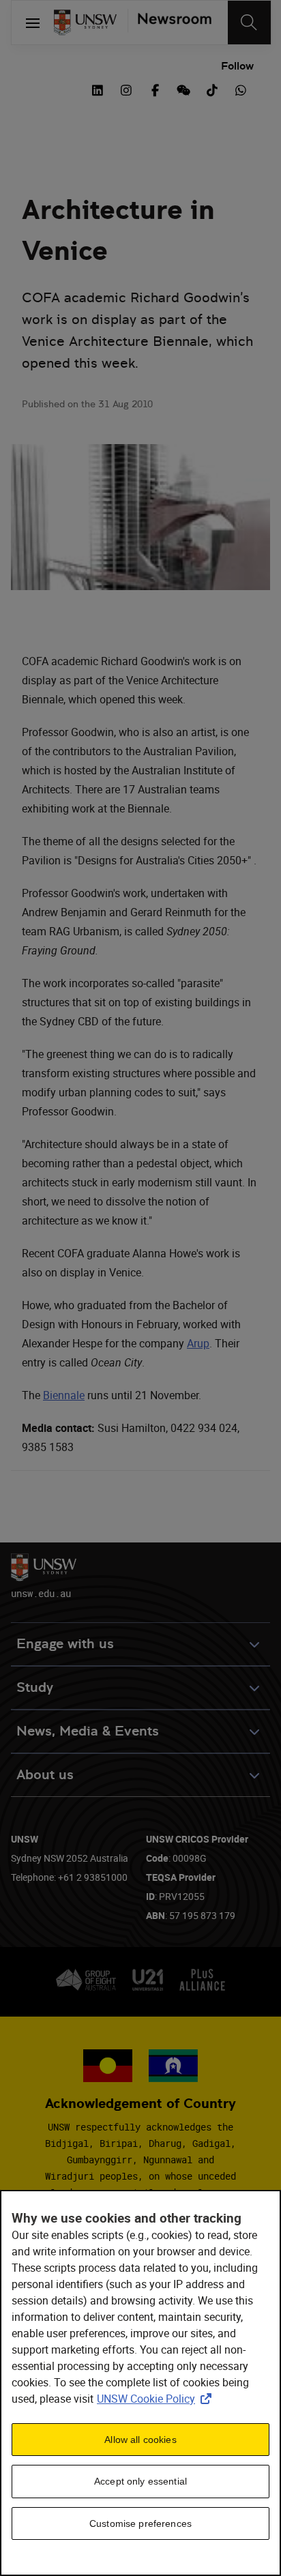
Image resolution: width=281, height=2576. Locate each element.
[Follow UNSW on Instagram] (126, 89)
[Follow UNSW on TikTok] (212, 89)
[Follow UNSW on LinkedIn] (98, 89)
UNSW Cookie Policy (157, 2399)
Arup (198, 1343)
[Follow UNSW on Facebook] (155, 89)
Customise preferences (140, 2523)
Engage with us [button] (65, 1644)
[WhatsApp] (241, 89)
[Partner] (169, 23)
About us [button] (45, 1775)
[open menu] (33, 23)
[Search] (249, 23)
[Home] (85, 23)
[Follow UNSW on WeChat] (183, 89)
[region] (140, 2383)
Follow (237, 66)
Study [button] (35, 1687)
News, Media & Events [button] (88, 1731)
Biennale (64, 1395)
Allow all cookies (140, 2440)
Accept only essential (140, 2481)
